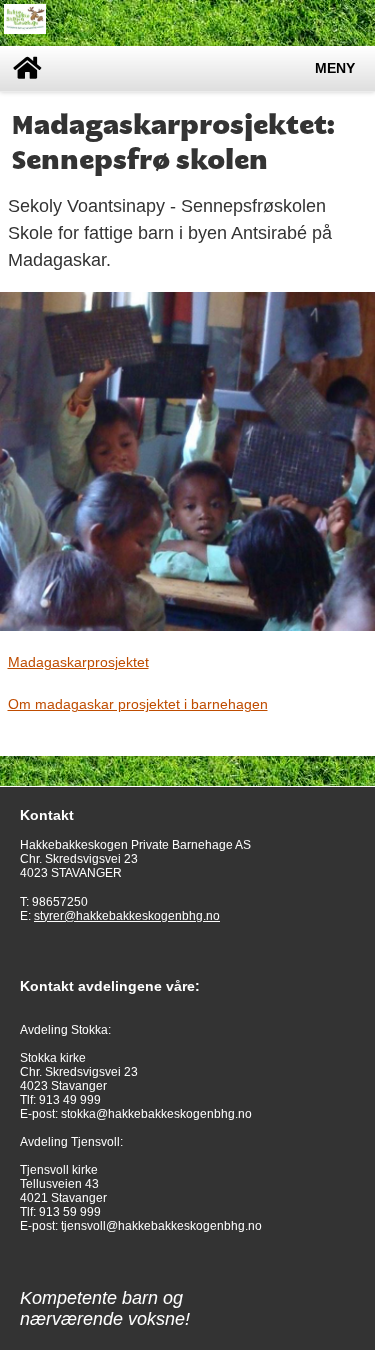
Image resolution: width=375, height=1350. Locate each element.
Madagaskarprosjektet (78, 662)
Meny (335, 68)
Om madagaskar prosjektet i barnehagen (138, 704)
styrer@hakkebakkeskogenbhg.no (127, 916)
